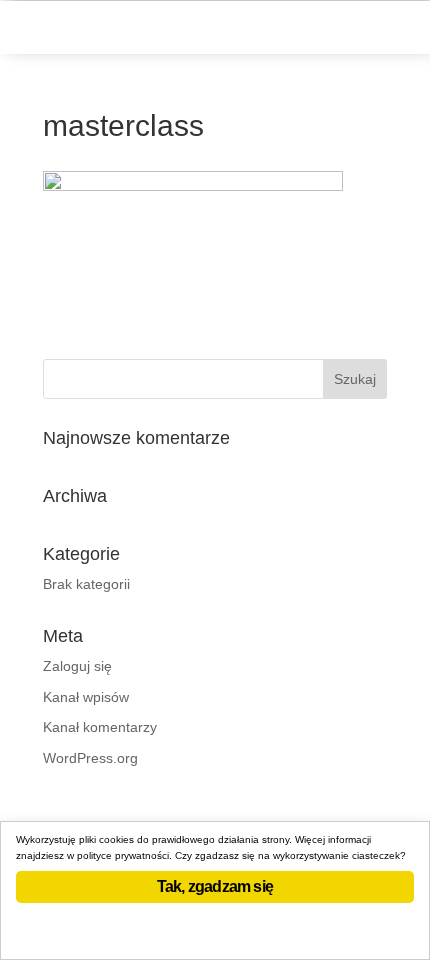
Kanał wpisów (86, 697)
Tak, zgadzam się (215, 886)
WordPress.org (90, 758)
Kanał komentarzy (100, 727)
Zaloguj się (77, 666)
